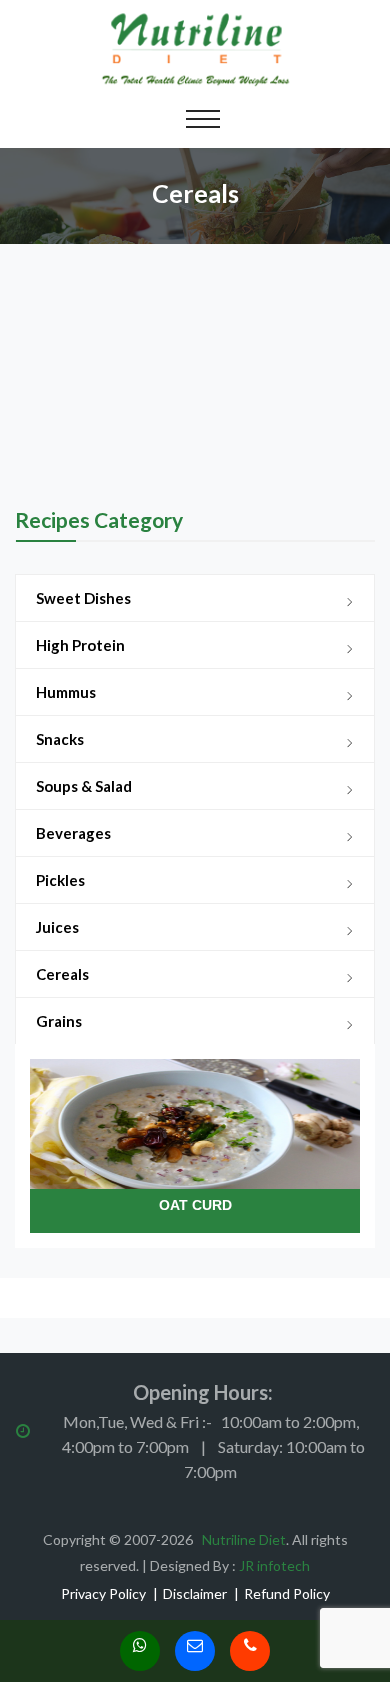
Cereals (62, 974)
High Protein (80, 645)
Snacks (60, 739)
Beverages (73, 833)
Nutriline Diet (244, 1539)
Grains (59, 1021)
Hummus (66, 692)
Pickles (60, 880)
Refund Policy (287, 1593)
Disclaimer (195, 1593)
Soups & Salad (84, 786)
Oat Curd (195, 1205)
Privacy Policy (103, 1593)
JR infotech (274, 1565)
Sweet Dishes (83, 598)
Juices (57, 927)
